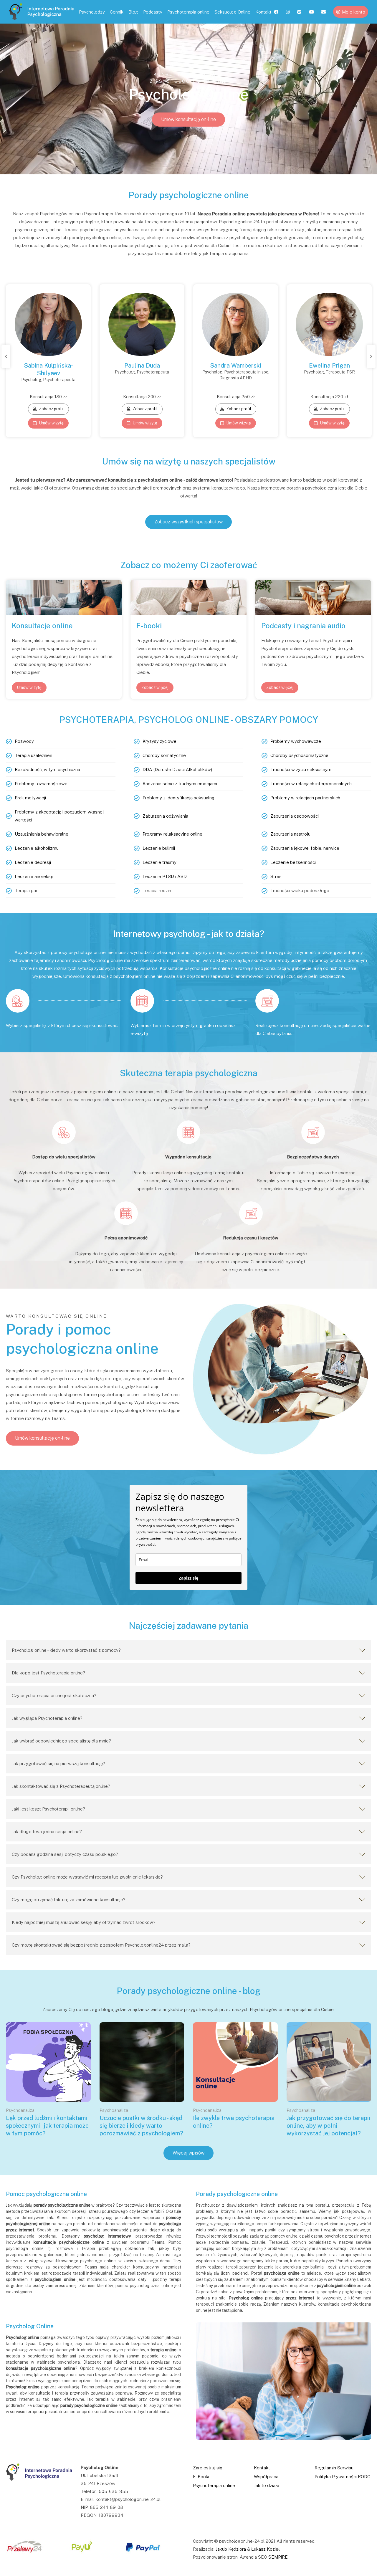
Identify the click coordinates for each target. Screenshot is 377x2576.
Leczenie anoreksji (34, 876)
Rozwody (24, 741)
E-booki (149, 626)
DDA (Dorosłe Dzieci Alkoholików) (177, 769)
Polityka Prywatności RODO (343, 2477)
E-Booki (201, 2477)
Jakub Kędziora (231, 2549)
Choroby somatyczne (164, 755)
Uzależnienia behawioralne (42, 834)
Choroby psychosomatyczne (299, 755)
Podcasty (153, 12)
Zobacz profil (51, 409)
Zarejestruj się (207, 2468)
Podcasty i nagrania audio (303, 626)
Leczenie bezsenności (293, 862)
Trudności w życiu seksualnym (301, 769)
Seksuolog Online (232, 12)
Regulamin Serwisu (334, 2468)
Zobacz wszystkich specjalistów (188, 522)
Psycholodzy (92, 12)
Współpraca (266, 2477)
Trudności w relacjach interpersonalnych (311, 784)
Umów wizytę (51, 423)
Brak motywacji (30, 798)
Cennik (117, 12)
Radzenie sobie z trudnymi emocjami (180, 784)
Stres (276, 876)
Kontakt (263, 12)
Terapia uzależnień (34, 755)
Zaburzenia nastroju (290, 834)
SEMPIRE (278, 2557)
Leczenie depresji (33, 862)
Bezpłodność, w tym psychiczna (47, 769)
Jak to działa (267, 2485)
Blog (133, 12)
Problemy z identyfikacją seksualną (178, 798)
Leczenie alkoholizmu (37, 848)
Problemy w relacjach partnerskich (305, 798)
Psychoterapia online (188, 12)
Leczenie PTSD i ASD (165, 876)
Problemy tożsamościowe (41, 784)
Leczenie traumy (159, 862)
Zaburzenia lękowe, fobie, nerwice (305, 848)
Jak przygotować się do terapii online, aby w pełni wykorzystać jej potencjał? (328, 2126)
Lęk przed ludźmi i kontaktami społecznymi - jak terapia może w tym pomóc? (47, 2126)
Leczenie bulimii (159, 848)
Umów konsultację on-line (188, 119)
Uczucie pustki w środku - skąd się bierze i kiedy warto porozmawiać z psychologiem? (141, 2126)
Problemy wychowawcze (296, 741)
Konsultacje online (42, 626)
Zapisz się (188, 1578)
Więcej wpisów (188, 2153)
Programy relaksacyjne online (172, 834)
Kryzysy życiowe (159, 741)
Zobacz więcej (155, 687)
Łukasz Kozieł (266, 2549)
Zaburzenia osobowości (295, 816)
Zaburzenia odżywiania (165, 816)
